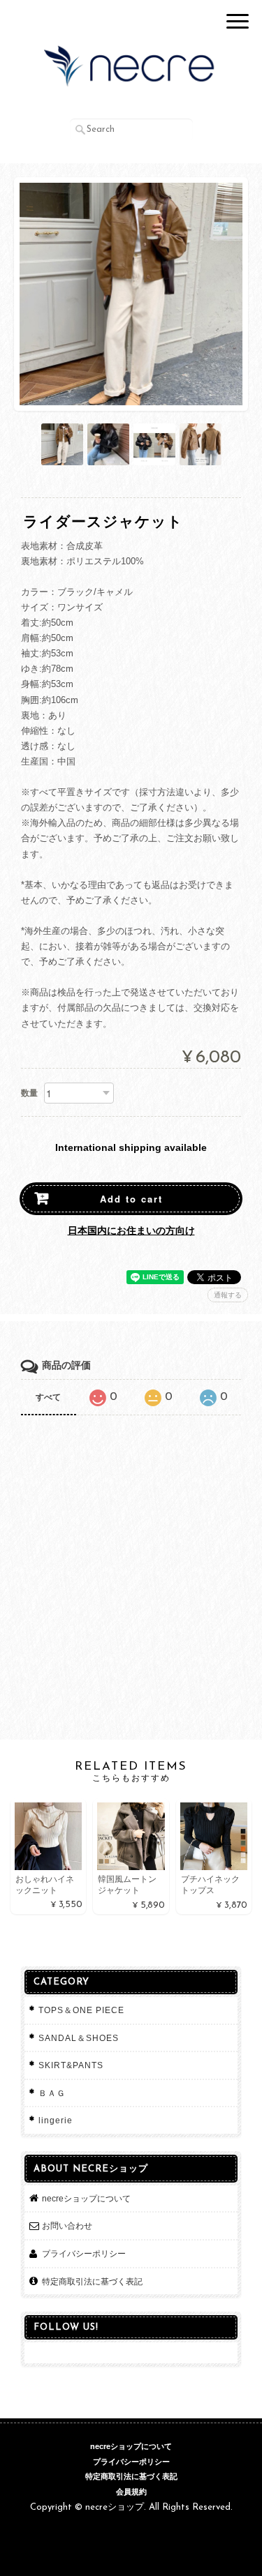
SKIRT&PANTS (71, 2065)
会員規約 (131, 2492)
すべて (48, 1397)
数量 (29, 1093)
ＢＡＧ (52, 2093)
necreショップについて (86, 2198)
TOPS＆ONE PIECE (81, 2010)
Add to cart (131, 1199)
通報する (228, 1295)
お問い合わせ (67, 2225)
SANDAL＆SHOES (79, 2038)
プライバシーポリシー (84, 2253)
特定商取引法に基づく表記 (92, 2281)
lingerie (56, 2120)
